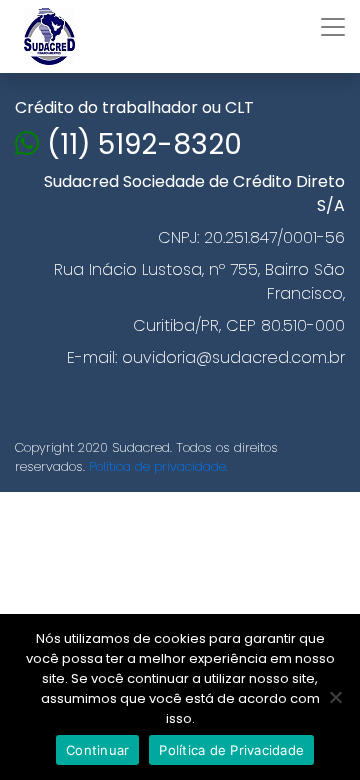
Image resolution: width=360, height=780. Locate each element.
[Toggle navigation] (333, 27)
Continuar (97, 750)
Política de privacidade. (158, 466)
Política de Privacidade (231, 750)
